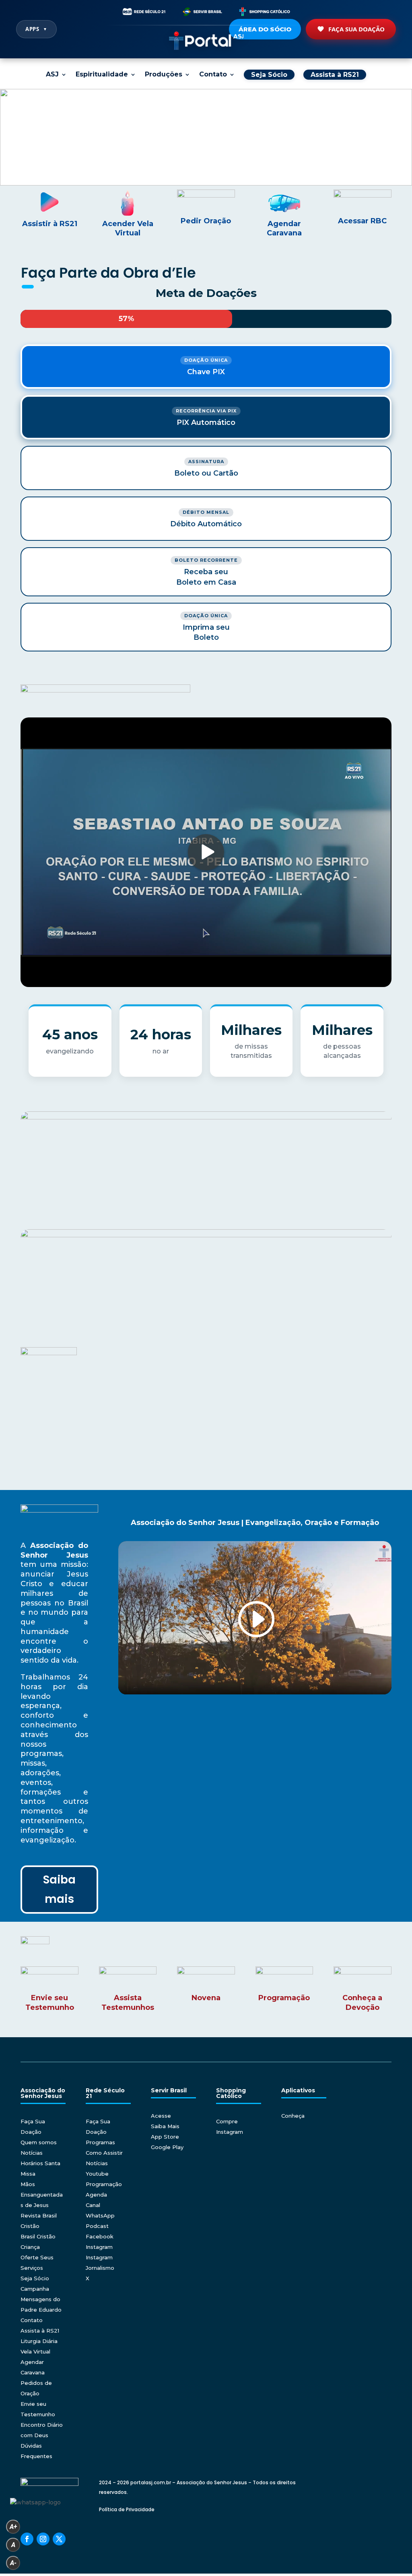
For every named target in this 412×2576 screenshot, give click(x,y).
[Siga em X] (59, 2539)
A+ (13, 2527)
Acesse (161, 2116)
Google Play (167, 2147)
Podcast (97, 2226)
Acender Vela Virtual (128, 229)
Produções (164, 75)
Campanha (35, 2289)
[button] (206, 137)
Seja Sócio (35, 2278)
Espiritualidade (102, 75)
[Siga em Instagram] (43, 2539)
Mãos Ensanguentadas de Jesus (42, 2195)
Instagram (99, 2247)
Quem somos (39, 2142)
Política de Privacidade (127, 2509)
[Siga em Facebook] (27, 2539)
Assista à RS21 (40, 2331)
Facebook (100, 2236)
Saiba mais (59, 1889)
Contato (213, 75)
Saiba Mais (165, 2126)
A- (13, 2563)
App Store (165, 2137)
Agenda (96, 2195)
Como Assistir (104, 2153)
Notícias (32, 2153)
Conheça (293, 2116)
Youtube (97, 2174)
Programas (100, 2142)
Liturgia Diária (39, 2341)
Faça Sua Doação (356, 29)
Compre (227, 2121)
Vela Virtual (35, 2351)
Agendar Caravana (284, 229)
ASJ (52, 75)
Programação (104, 2184)
